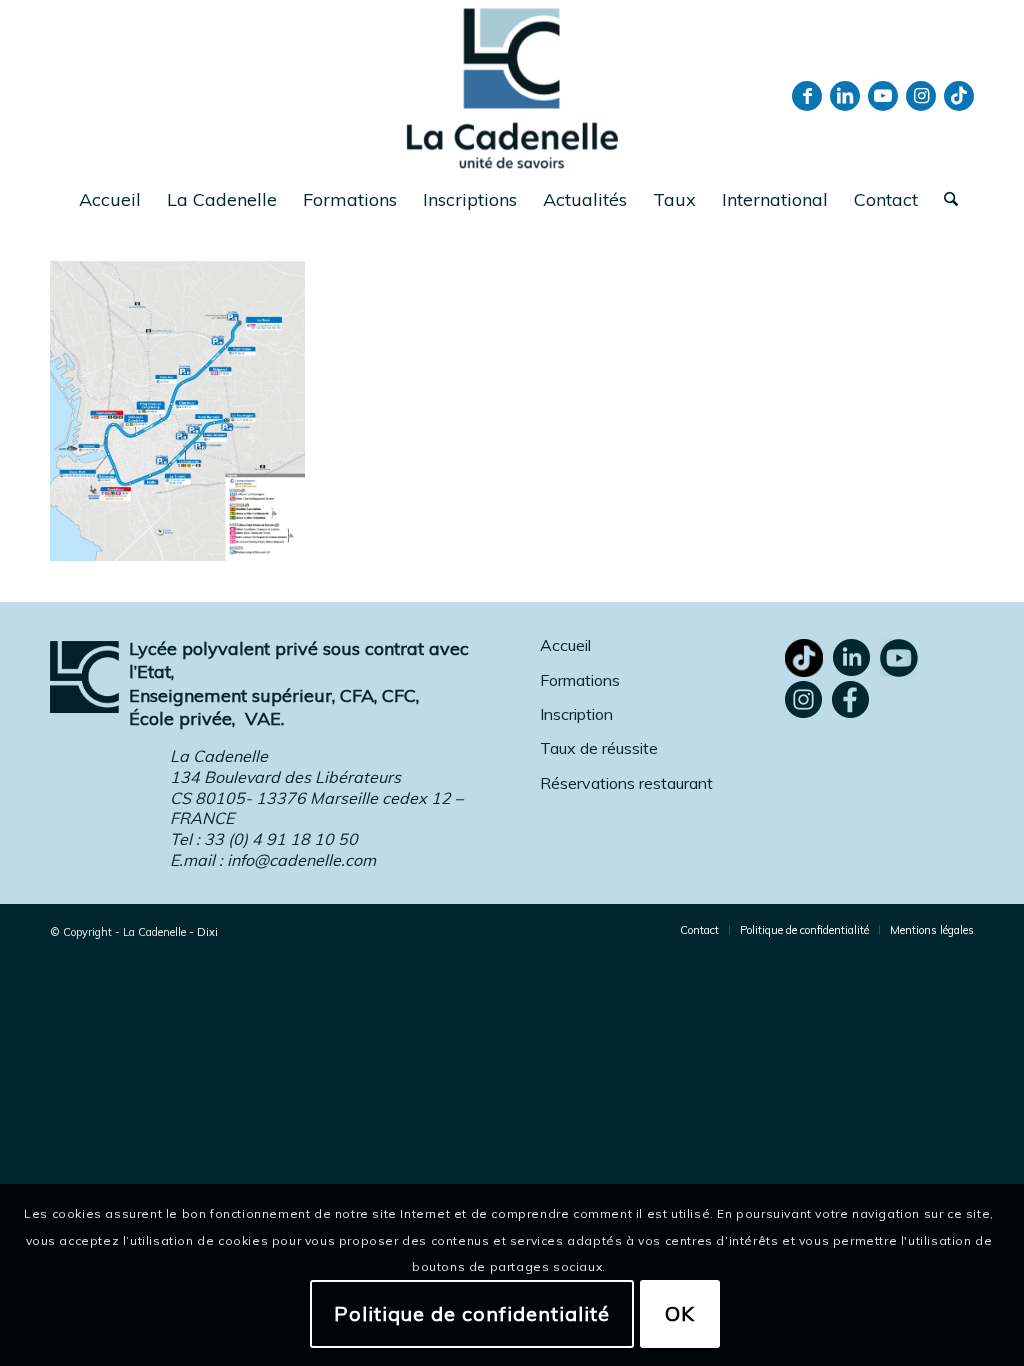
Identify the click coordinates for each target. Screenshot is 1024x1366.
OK (680, 1313)
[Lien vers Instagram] (921, 96)
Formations (580, 680)
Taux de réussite (599, 748)
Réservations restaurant (626, 783)
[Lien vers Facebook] (807, 96)
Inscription (576, 714)
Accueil (565, 645)
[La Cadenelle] (512, 87)
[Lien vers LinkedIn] (845, 96)
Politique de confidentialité (472, 1313)
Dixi (207, 932)
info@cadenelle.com (301, 860)
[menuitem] (110, 200)
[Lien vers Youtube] (883, 96)
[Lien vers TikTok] (959, 96)
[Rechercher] (944, 200)
